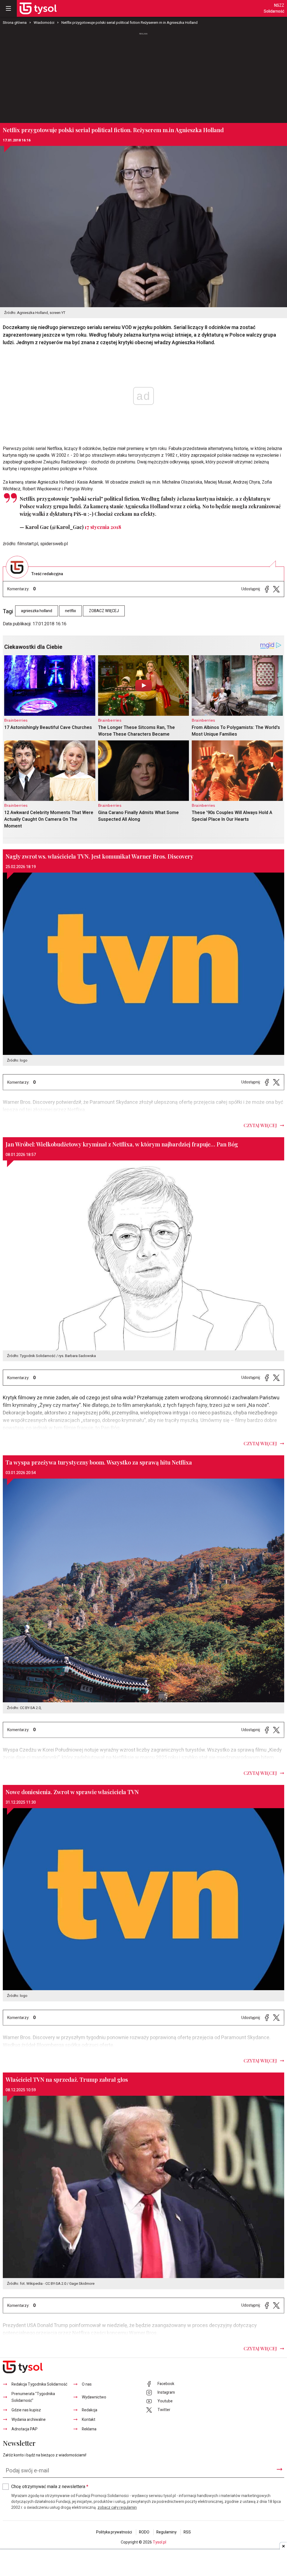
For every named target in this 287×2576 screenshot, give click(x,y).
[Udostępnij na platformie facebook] (267, 589)
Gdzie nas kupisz (26, 2410)
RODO (144, 2532)
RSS (187, 2532)
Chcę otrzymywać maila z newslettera (50, 2487)
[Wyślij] (279, 2469)
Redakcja (90, 2410)
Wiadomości (44, 23)
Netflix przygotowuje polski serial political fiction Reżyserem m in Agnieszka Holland (129, 23)
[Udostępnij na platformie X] (276, 589)
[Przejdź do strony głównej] (38, 8)
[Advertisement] (143, 78)
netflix (70, 611)
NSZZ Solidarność (274, 8)
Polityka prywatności (114, 2532)
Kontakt (89, 2420)
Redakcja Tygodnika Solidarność (39, 2384)
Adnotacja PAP (25, 2429)
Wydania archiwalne (29, 2420)
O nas (87, 2384)
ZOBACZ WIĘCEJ (104, 611)
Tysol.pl (159, 2542)
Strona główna (15, 23)
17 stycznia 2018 (103, 527)
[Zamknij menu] (8, 8)
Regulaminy (166, 2532)
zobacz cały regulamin (117, 2508)
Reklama (89, 2429)
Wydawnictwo (94, 2397)
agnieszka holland (37, 611)
